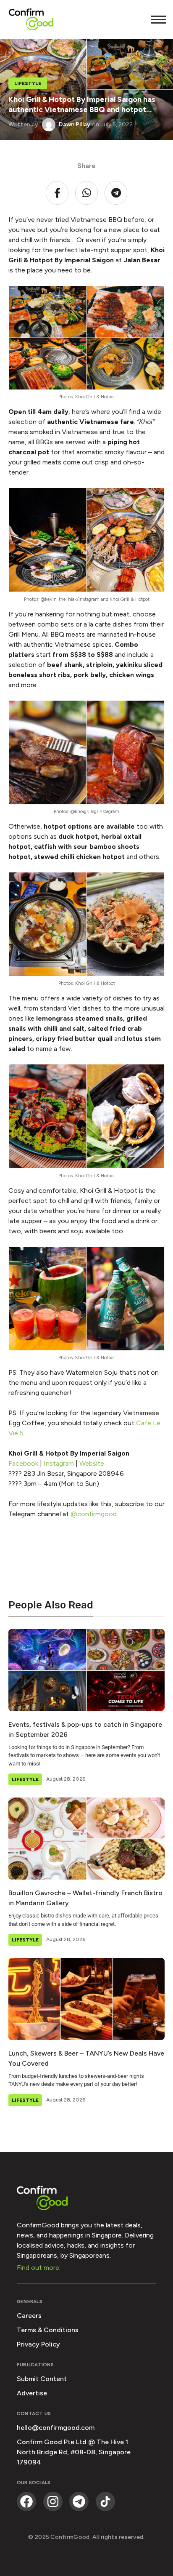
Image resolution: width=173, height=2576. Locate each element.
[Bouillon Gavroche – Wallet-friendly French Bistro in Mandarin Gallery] (86, 1839)
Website (92, 1463)
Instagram (59, 1463)
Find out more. (39, 2268)
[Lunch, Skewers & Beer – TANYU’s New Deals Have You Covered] (86, 1999)
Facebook (23, 1463)
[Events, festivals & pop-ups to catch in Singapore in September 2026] (86, 1670)
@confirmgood (93, 1514)
